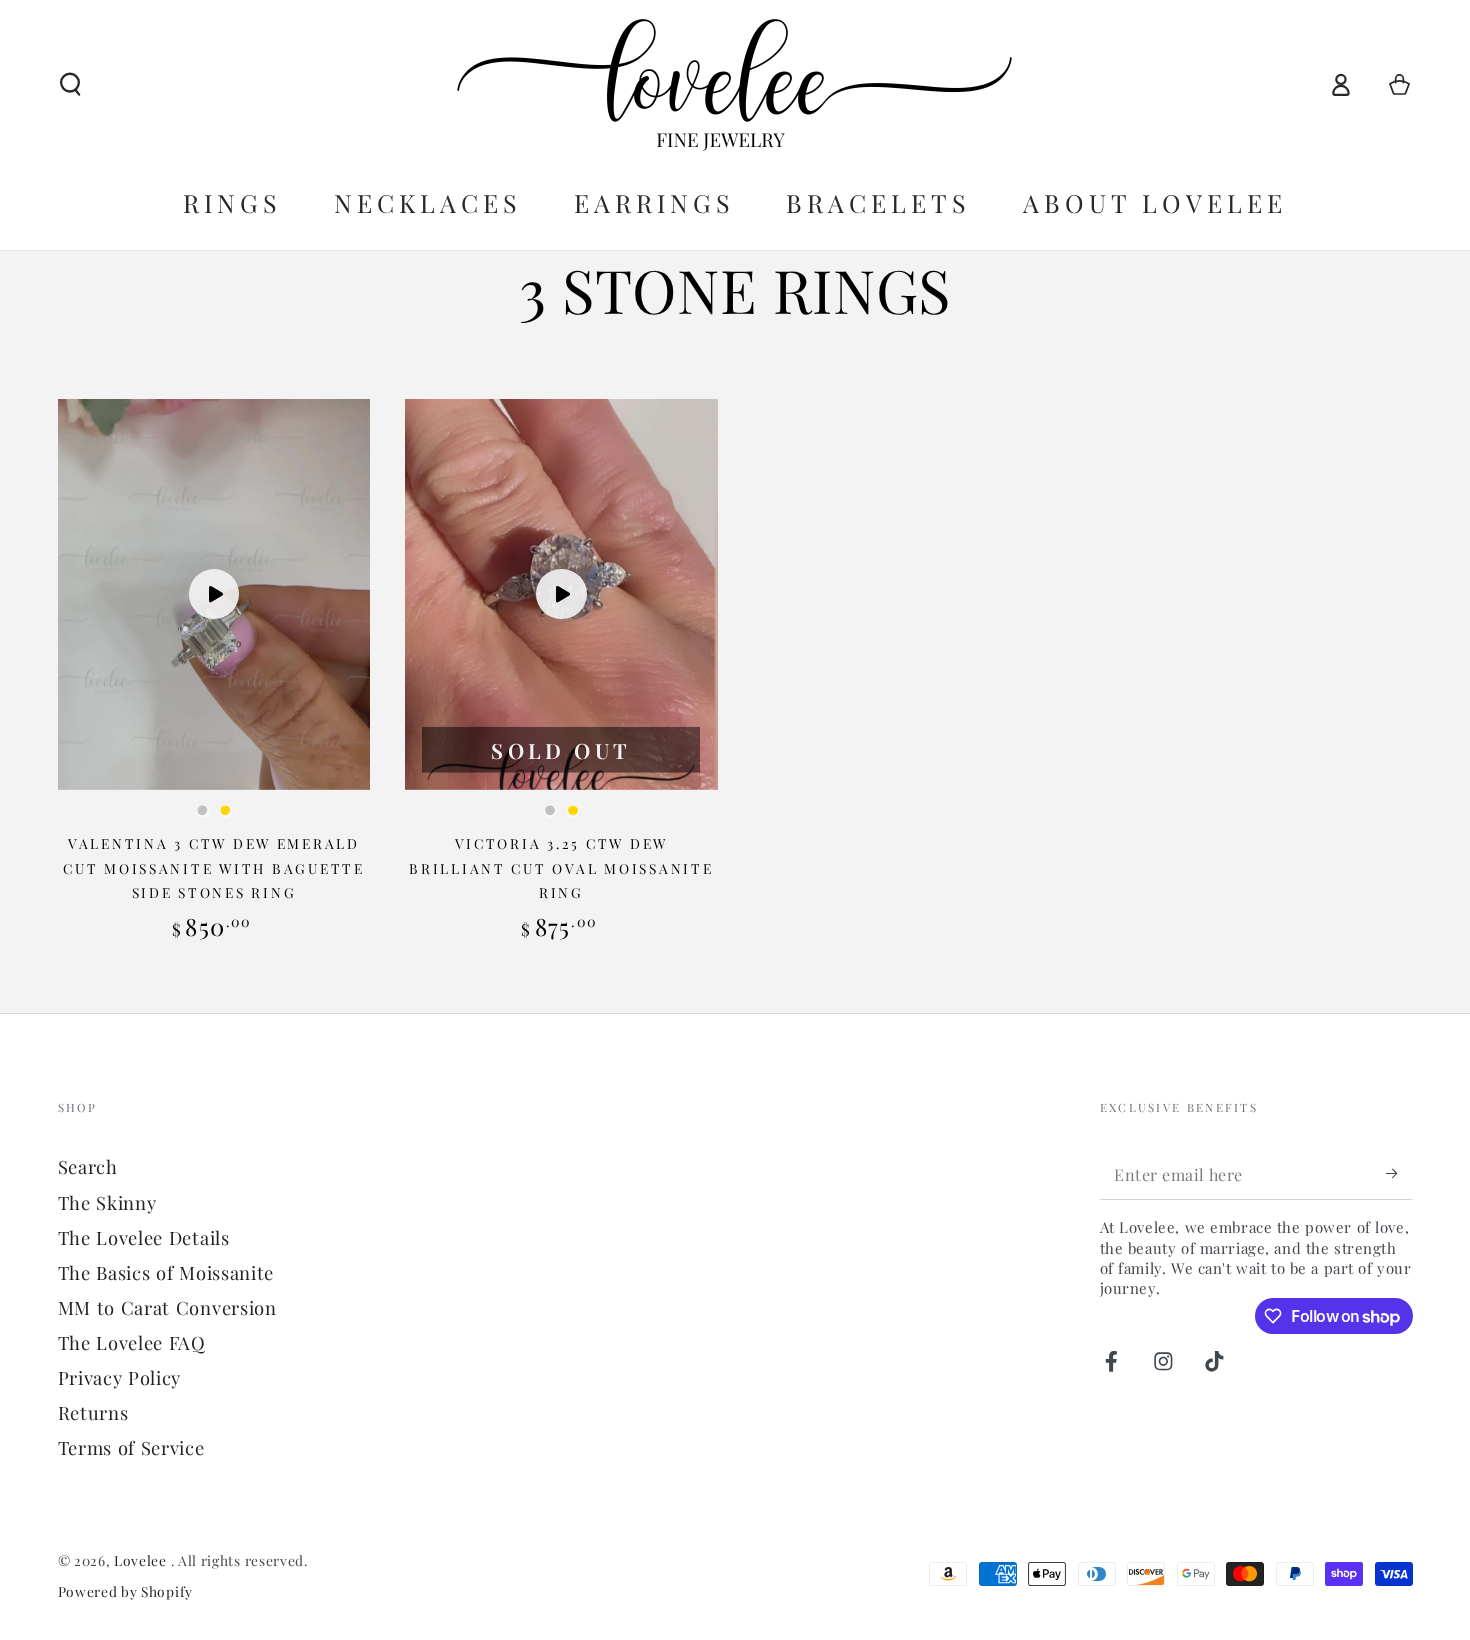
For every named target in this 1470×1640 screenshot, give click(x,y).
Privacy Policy (120, 1377)
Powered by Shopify (125, 1591)
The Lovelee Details (144, 1237)
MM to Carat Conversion (167, 1307)
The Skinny (107, 1202)
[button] (70, 84)
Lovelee (142, 1560)
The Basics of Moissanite (166, 1272)
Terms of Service (131, 1447)
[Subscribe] (1399, 1173)
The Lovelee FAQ (132, 1342)
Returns (93, 1412)
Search (88, 1166)
